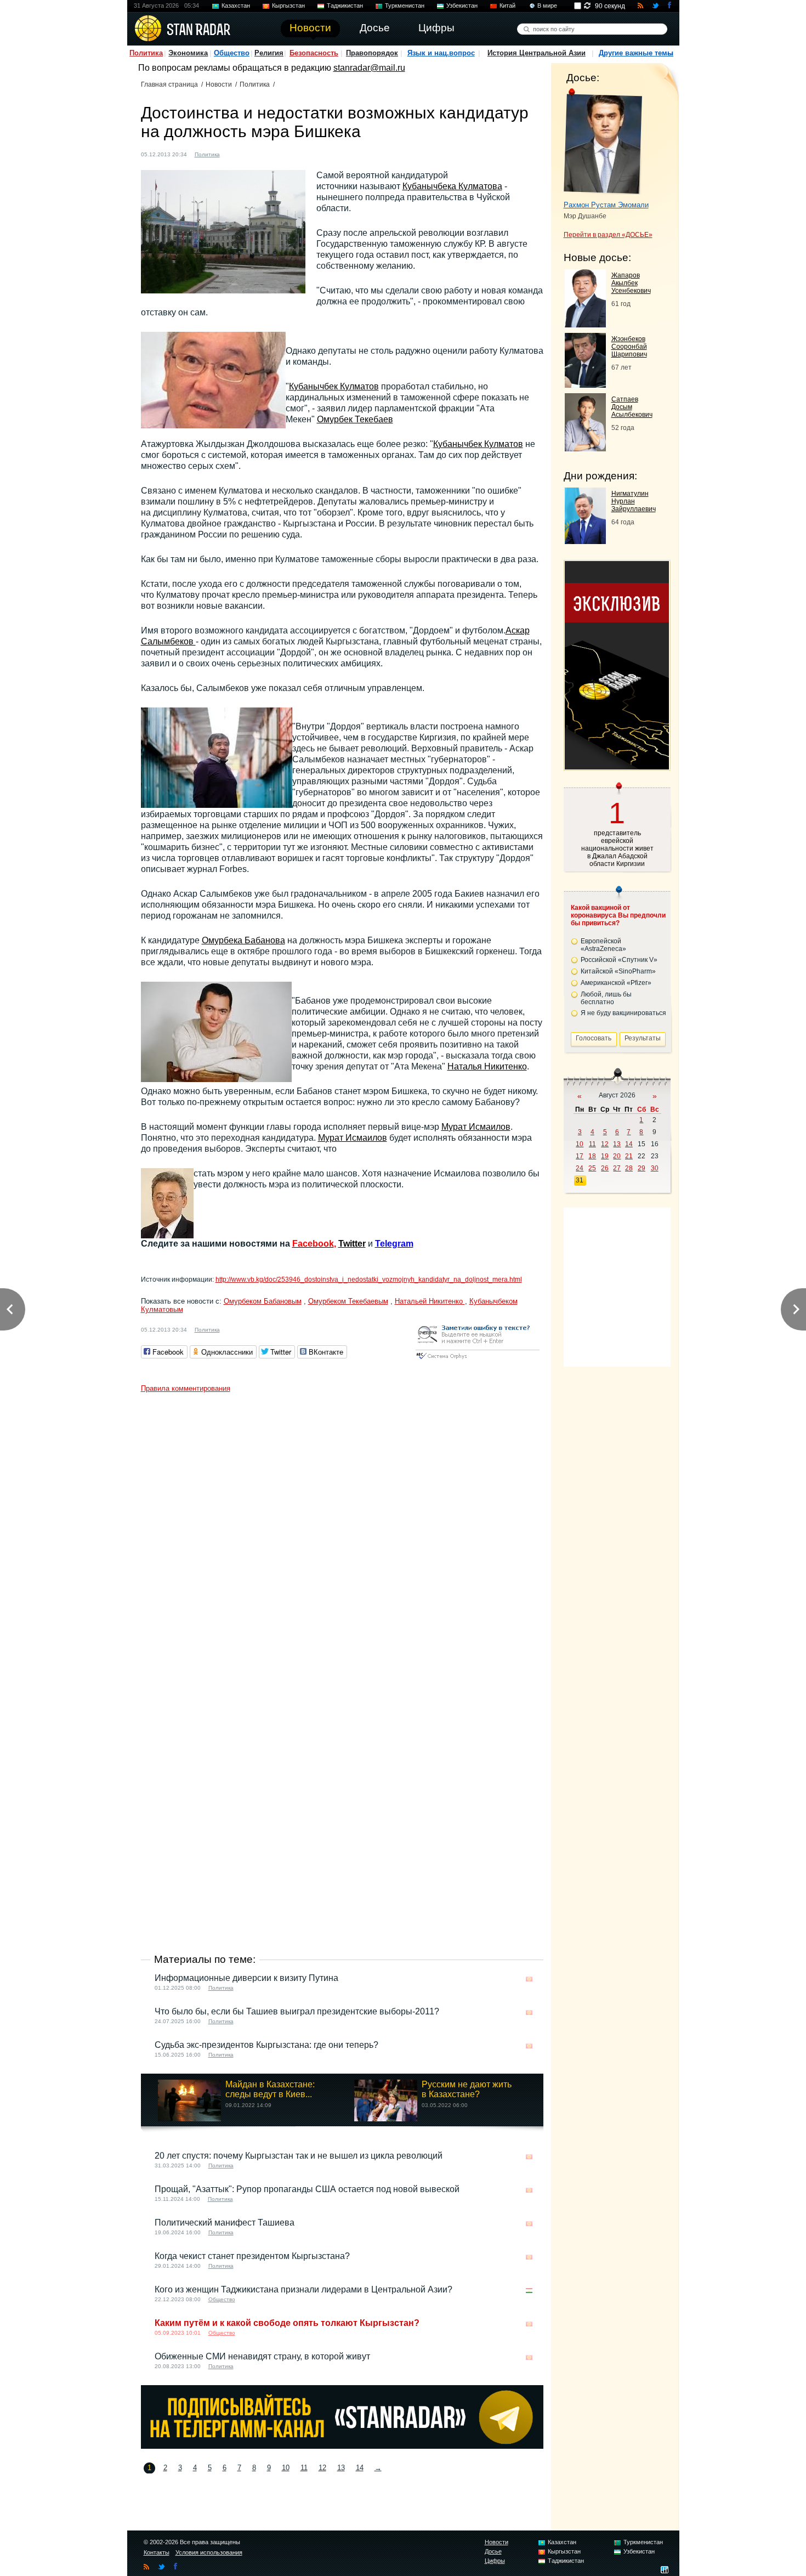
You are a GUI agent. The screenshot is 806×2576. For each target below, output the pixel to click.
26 (605, 1168)
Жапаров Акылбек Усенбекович (631, 283)
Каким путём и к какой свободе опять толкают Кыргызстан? (287, 2323)
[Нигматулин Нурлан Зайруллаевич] (585, 541)
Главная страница (169, 84)
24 (580, 1168)
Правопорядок (372, 53)
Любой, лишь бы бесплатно (606, 998)
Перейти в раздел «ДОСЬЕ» (608, 235)
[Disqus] (342, 1535)
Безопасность (314, 53)
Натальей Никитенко (430, 1301)
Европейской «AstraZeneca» (603, 945)
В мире (547, 5)
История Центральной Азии (537, 53)
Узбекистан (462, 5)
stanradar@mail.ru (369, 68)
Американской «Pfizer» (616, 983)
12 (322, 2468)
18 (592, 1156)
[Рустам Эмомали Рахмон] (603, 141)
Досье (493, 2551)
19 (605, 1156)
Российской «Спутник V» (619, 960)
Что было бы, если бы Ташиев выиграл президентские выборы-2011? (297, 2011)
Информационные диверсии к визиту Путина (246, 1978)
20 (617, 1156)
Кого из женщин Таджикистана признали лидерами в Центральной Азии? (303, 2289)
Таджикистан (345, 5)
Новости (219, 84)
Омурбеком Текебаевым (348, 1301)
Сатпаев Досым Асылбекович (632, 407)
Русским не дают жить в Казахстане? (467, 2089)
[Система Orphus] (478, 1360)
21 (629, 1156)
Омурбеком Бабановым (263, 1301)
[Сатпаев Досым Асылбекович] (585, 448)
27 (617, 1168)
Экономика (188, 53)
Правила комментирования (186, 1388)
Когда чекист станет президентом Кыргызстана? (252, 2256)
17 (580, 1156)
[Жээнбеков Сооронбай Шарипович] (585, 385)
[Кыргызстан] (235, 153)
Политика (146, 53)
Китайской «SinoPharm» (618, 971)
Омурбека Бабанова (243, 940)
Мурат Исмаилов (476, 1127)
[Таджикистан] (529, 2291)
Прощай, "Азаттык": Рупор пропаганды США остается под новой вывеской (307, 2189)
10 (286, 2468)
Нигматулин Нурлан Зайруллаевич (634, 501)
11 (304, 2468)
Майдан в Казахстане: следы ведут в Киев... (270, 2089)
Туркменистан (405, 5)
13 (341, 2468)
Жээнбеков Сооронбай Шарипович (629, 347)
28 (629, 1168)
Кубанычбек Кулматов (334, 386)
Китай (507, 5)
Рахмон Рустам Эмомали (606, 205)
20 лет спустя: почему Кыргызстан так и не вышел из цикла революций (299, 2156)
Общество (232, 53)
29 (642, 1168)
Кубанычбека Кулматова (452, 186)
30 (655, 1168)
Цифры (495, 2561)
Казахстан (236, 5)
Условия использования (209, 2552)
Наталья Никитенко (487, 1066)
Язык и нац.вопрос (441, 53)
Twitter (352, 1244)
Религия (269, 53)
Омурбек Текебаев (355, 419)
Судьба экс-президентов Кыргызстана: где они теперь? (266, 2045)
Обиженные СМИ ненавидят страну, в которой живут (262, 2356)
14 (360, 2468)
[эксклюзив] (617, 766)
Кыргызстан (288, 5)
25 (592, 1168)
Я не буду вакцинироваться (623, 1013)
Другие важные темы (636, 53)
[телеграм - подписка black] (342, 2446)
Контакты (157, 2552)
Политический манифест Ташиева (225, 2223)
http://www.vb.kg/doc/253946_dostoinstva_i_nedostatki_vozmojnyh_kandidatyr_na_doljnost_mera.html (369, 1279)
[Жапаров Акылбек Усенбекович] (585, 324)
